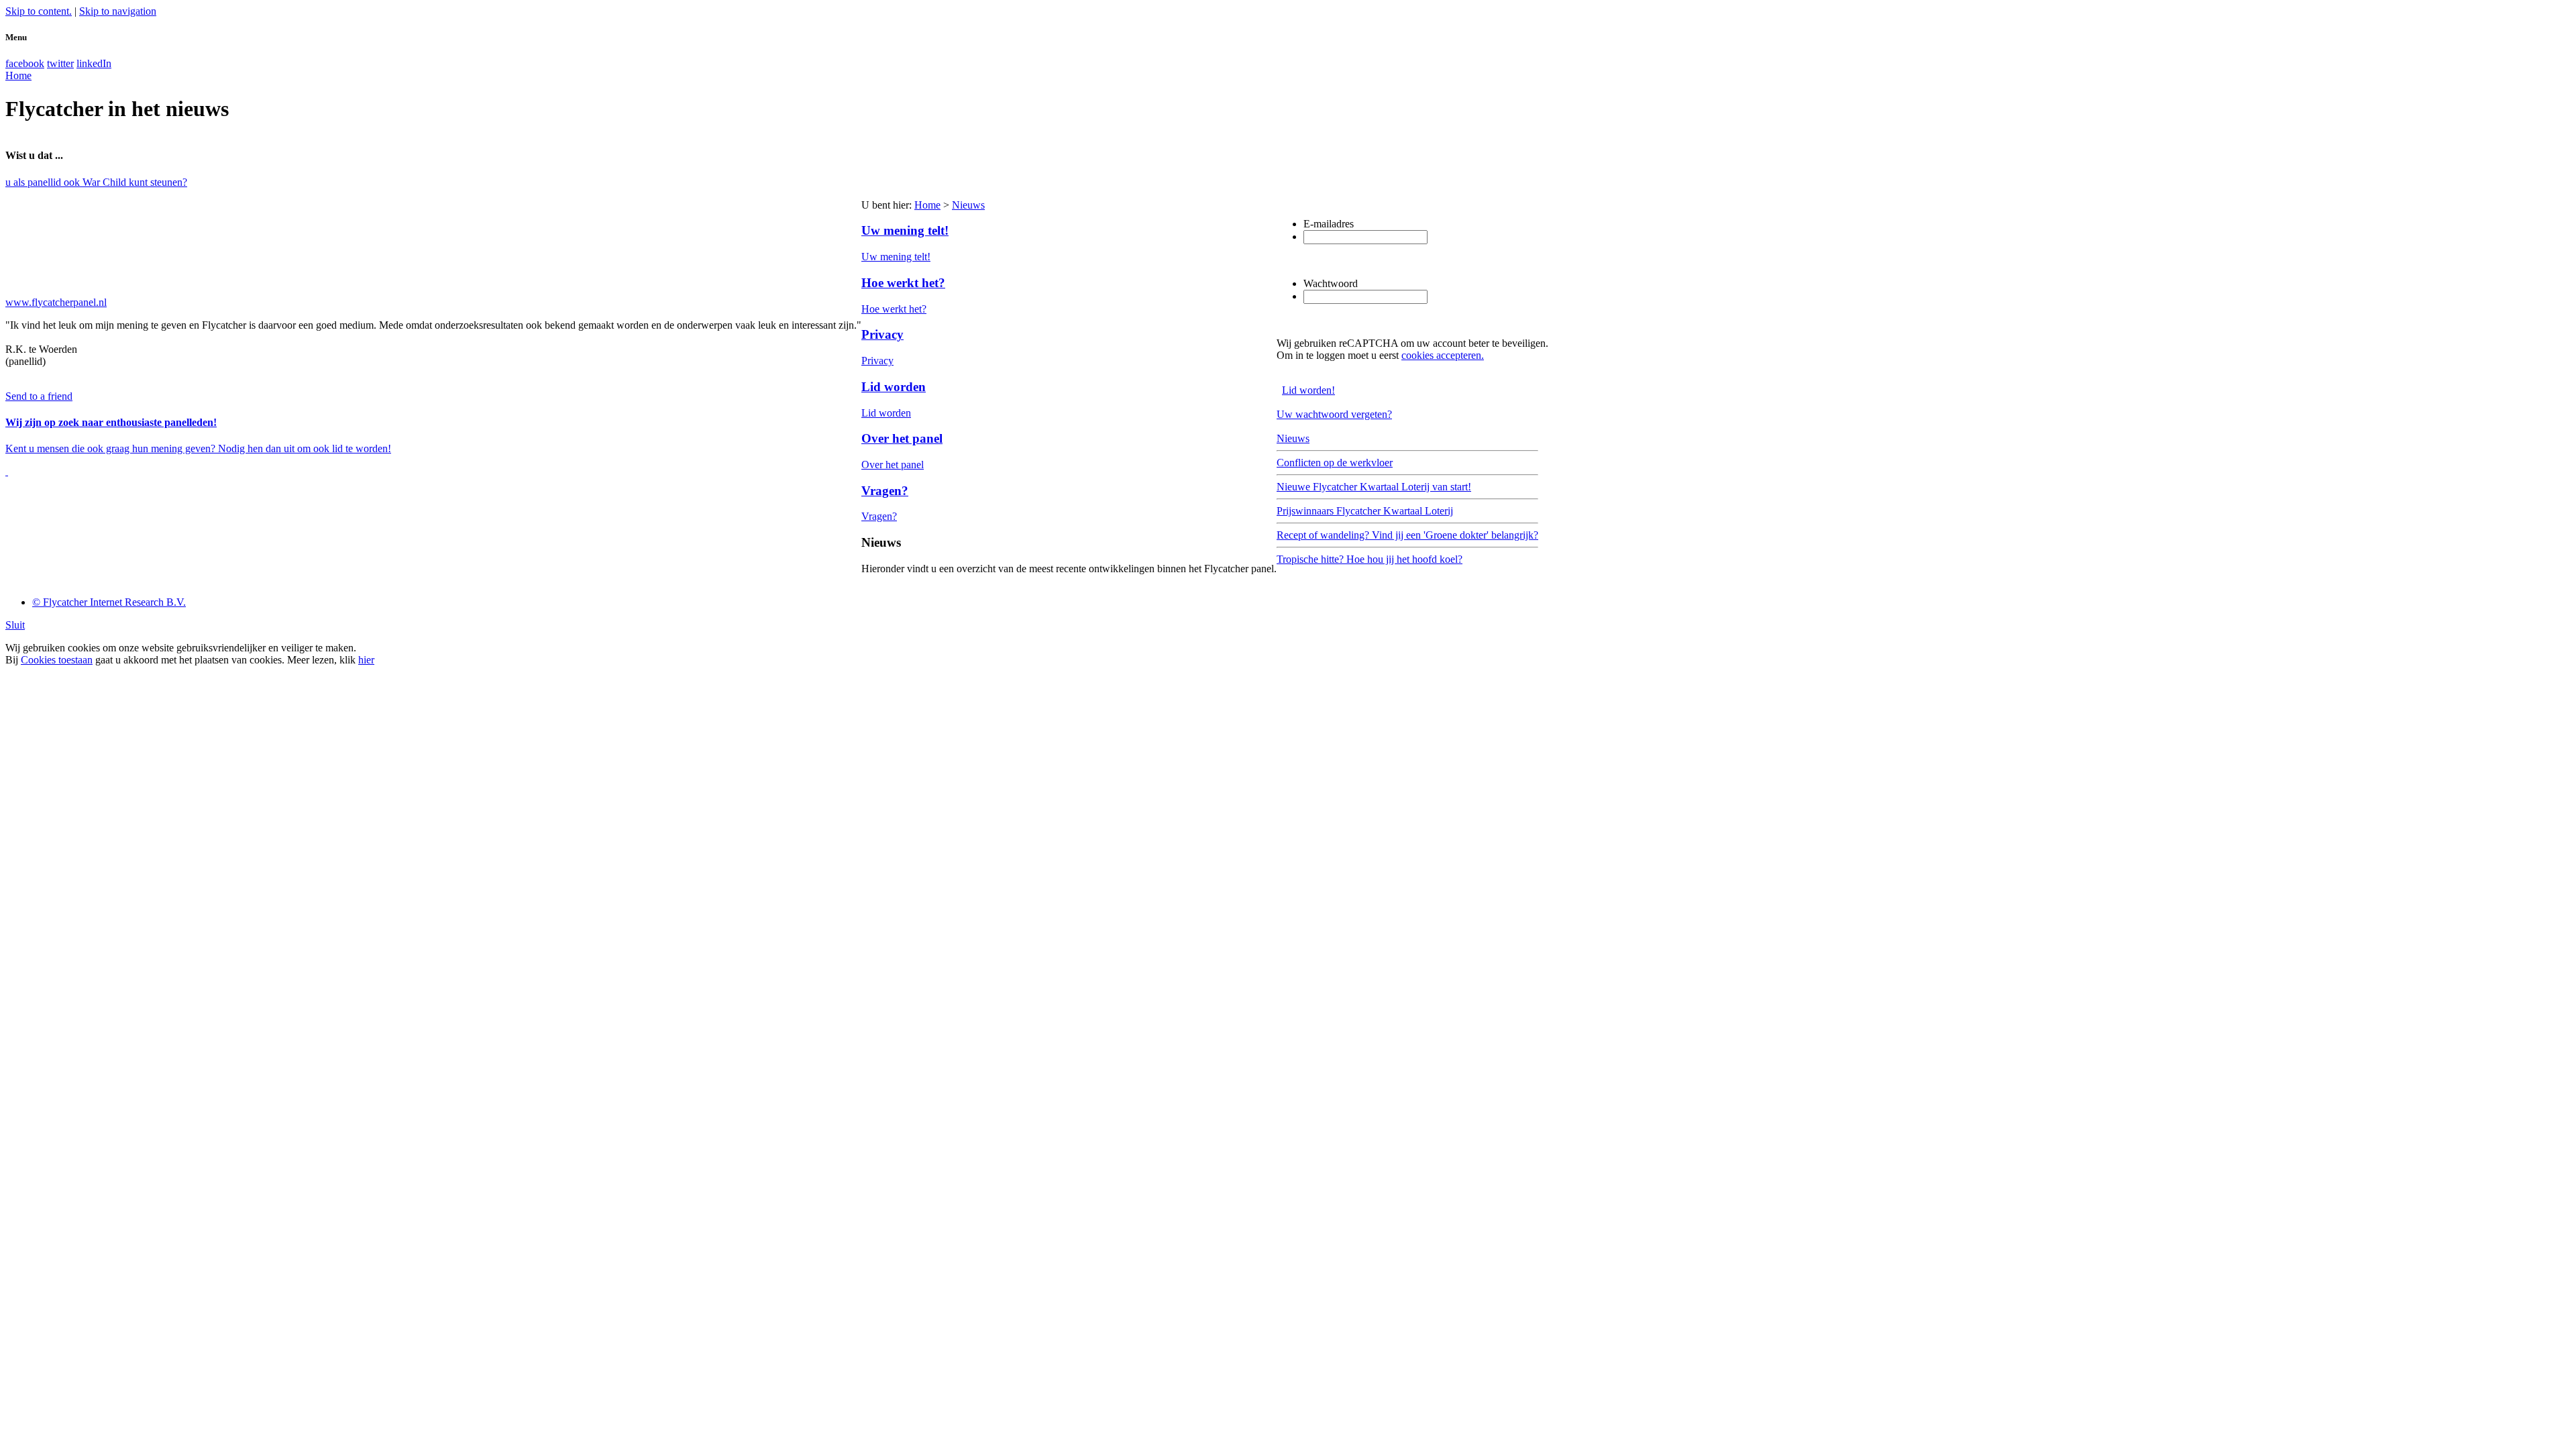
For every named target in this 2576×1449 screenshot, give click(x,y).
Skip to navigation (118, 11)
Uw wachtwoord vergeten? (1334, 414)
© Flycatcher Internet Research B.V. (109, 602)
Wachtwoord (1331, 283)
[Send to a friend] (7, 471)
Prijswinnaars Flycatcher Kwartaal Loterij (1365, 511)
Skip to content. (39, 11)
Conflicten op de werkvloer (1335, 463)
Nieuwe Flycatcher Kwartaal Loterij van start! (1374, 487)
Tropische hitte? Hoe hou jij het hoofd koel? (1370, 559)
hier (366, 660)
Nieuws (968, 205)
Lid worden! (1308, 390)
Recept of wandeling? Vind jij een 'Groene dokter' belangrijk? (1407, 535)
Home (927, 205)
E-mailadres (1329, 224)
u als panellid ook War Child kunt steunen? (96, 182)
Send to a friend (39, 396)
